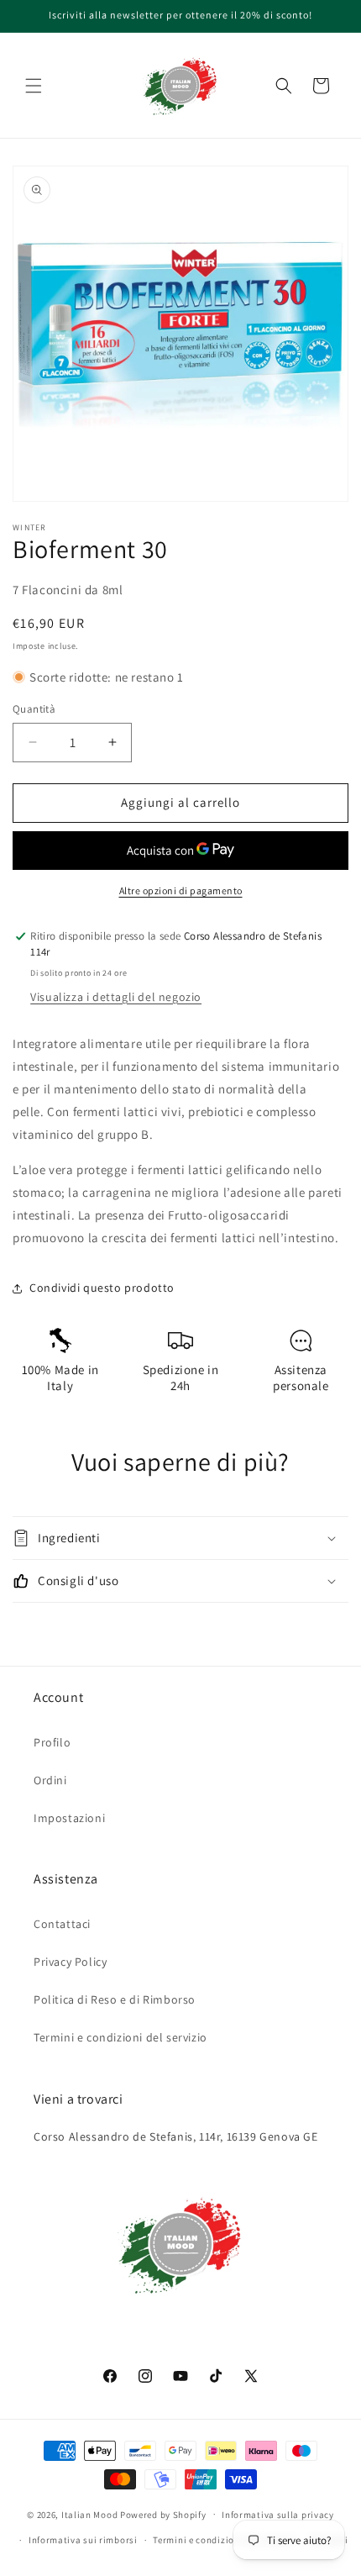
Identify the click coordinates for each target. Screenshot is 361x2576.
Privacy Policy (70, 1962)
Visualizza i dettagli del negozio (116, 997)
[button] (34, 86)
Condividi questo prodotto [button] (102, 1288)
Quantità (34, 709)
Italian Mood (89, 2514)
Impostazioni (69, 1818)
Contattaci (62, 1924)
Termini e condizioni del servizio (120, 2037)
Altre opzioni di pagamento (181, 890)
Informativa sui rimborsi (83, 2540)
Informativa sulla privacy (278, 2515)
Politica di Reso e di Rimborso (115, 1999)
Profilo (52, 1742)
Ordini (50, 1780)
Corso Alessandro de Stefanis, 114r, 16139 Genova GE (176, 2136)
